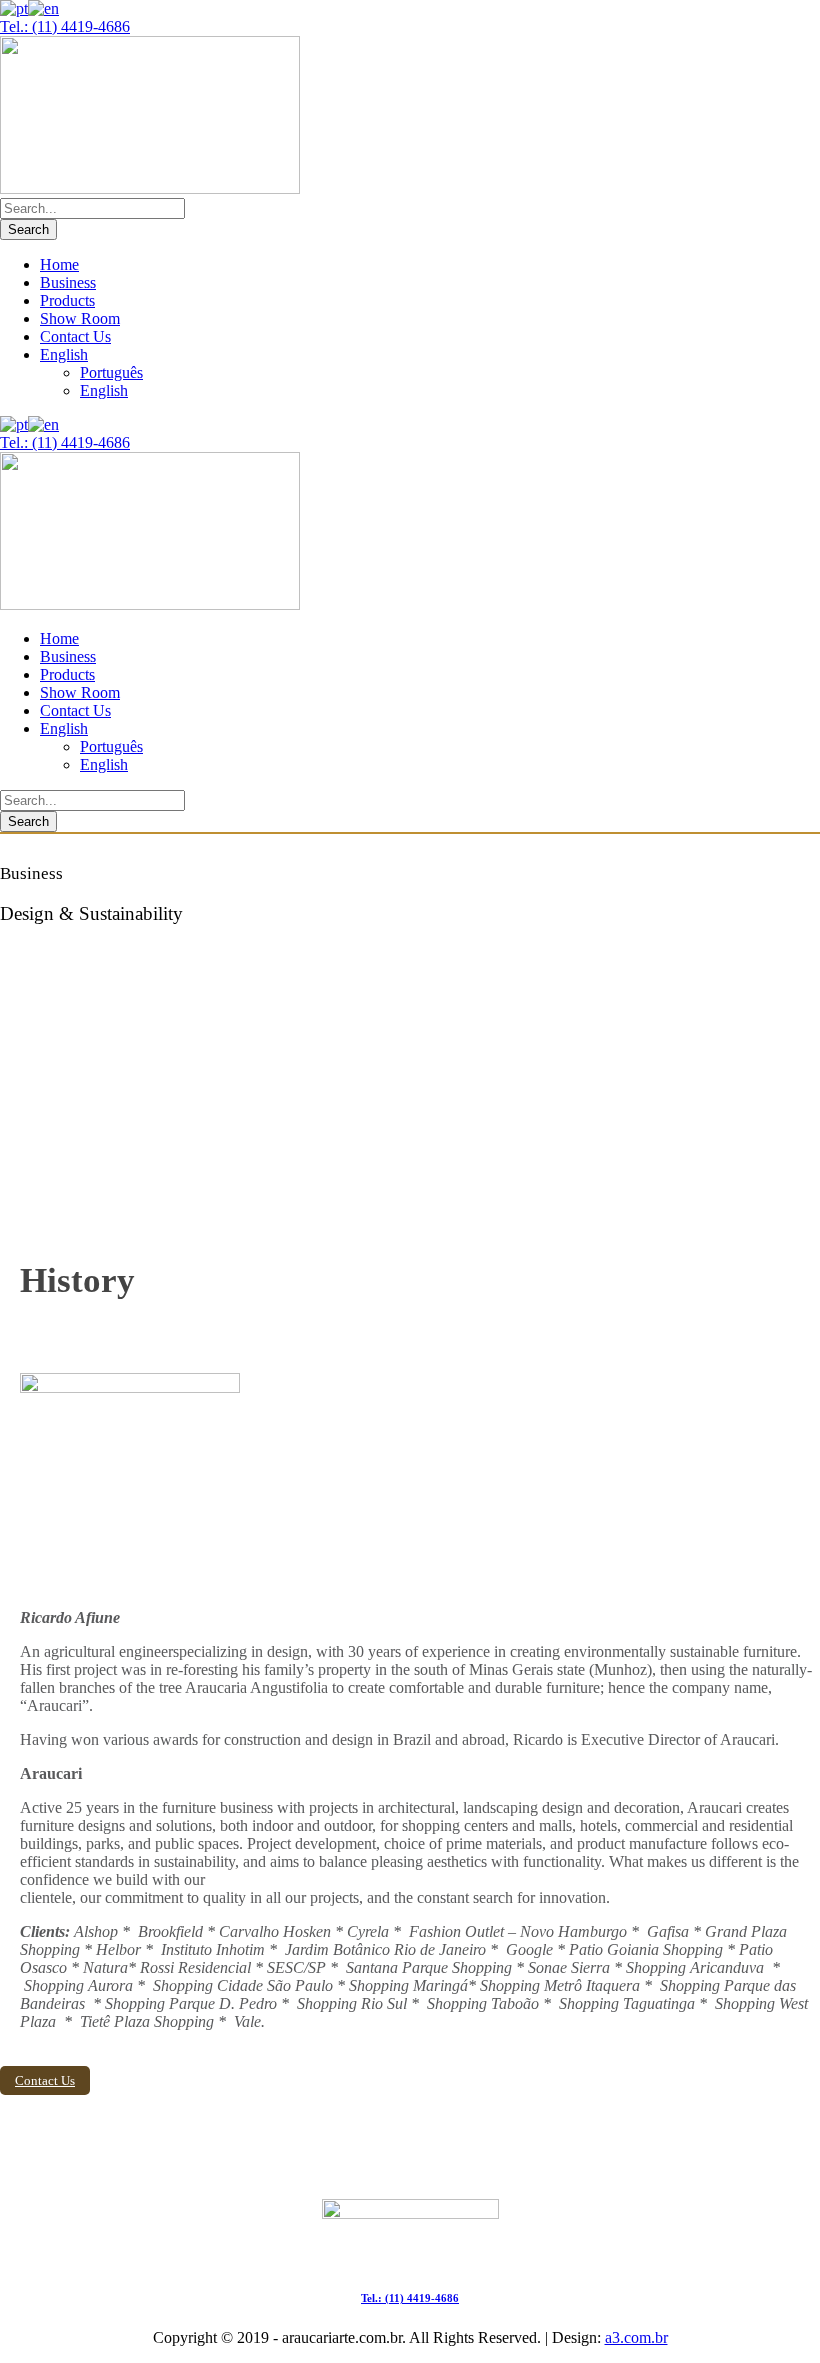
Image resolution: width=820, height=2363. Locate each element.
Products (67, 300)
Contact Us (75, 336)
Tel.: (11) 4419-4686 (65, 26)
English (64, 354)
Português (111, 372)
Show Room (80, 318)
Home (59, 264)
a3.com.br (636, 2337)
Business (68, 282)
